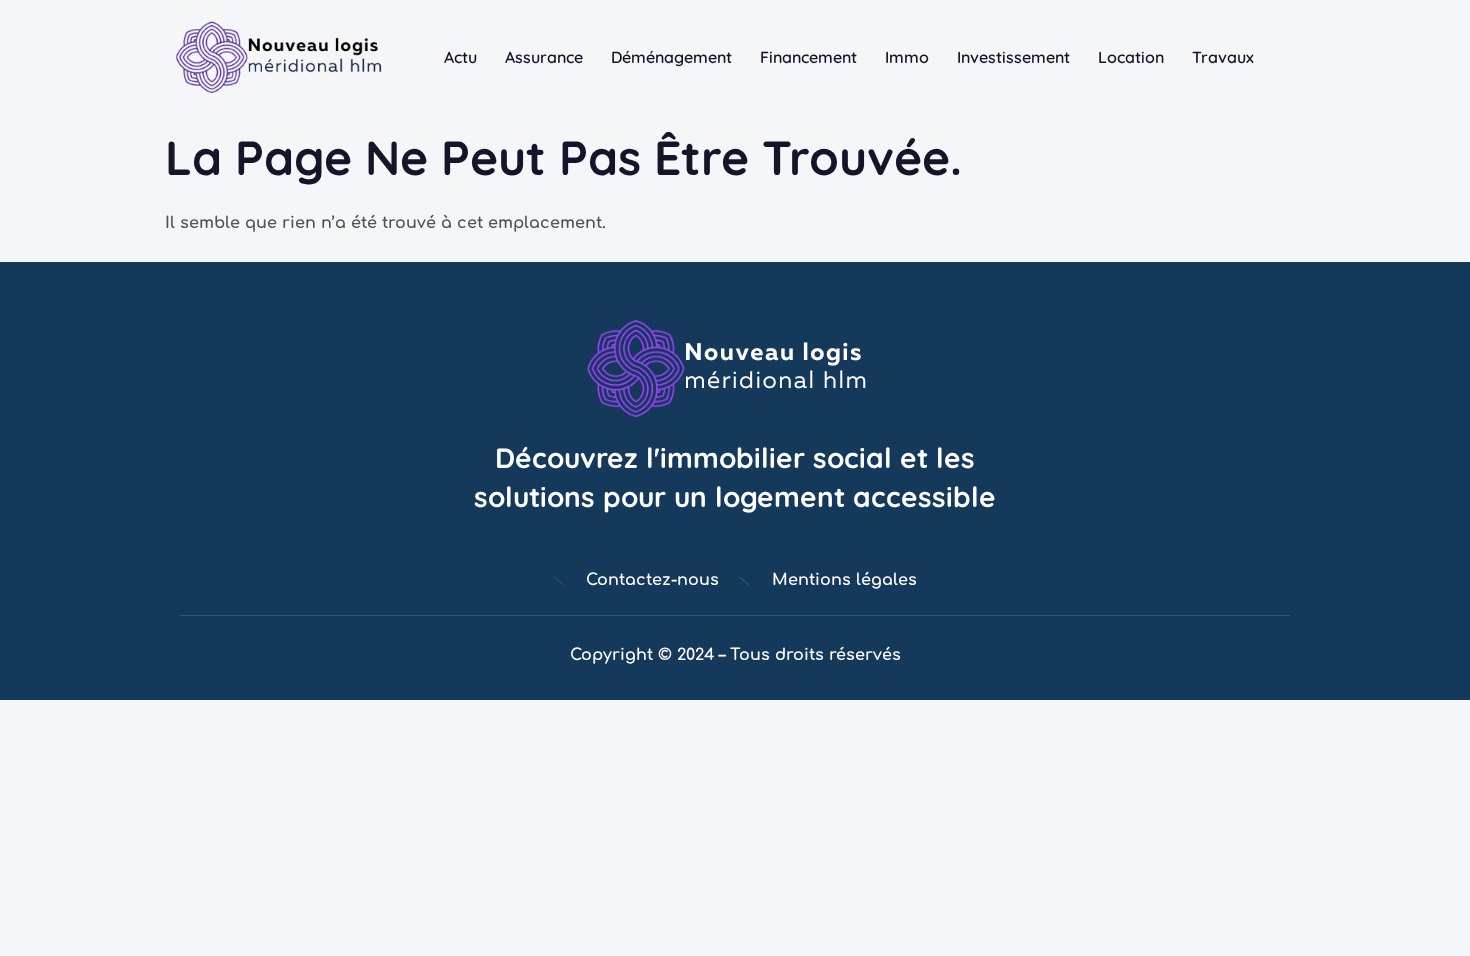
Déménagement (671, 57)
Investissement (1013, 57)
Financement (808, 57)
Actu (460, 57)
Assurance (544, 57)
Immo (907, 57)
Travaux (1223, 57)
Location (1131, 57)
